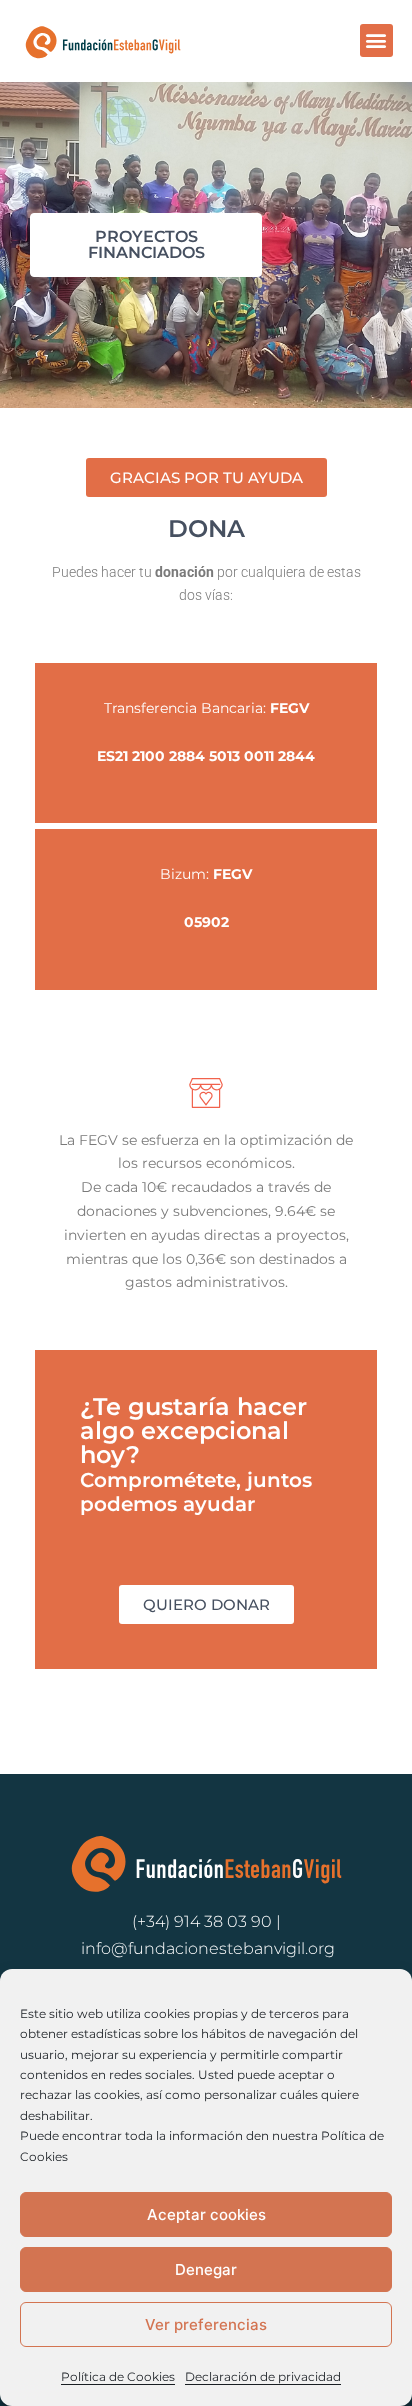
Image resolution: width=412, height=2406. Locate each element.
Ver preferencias (206, 2324)
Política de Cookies (118, 2376)
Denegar (206, 2269)
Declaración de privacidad (263, 2376)
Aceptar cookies (206, 2214)
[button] (376, 40)
